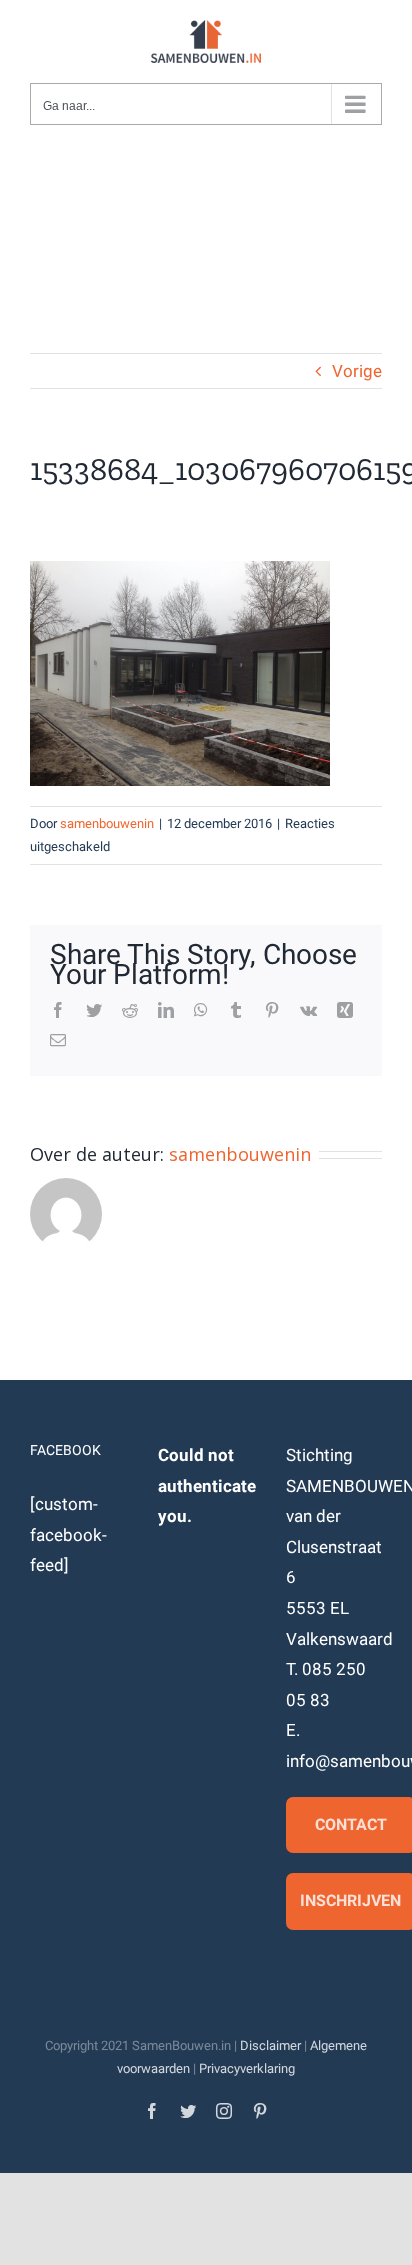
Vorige (357, 371)
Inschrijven (350, 1900)
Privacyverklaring (247, 2068)
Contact (351, 1824)
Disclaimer (270, 2045)
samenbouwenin (107, 823)
